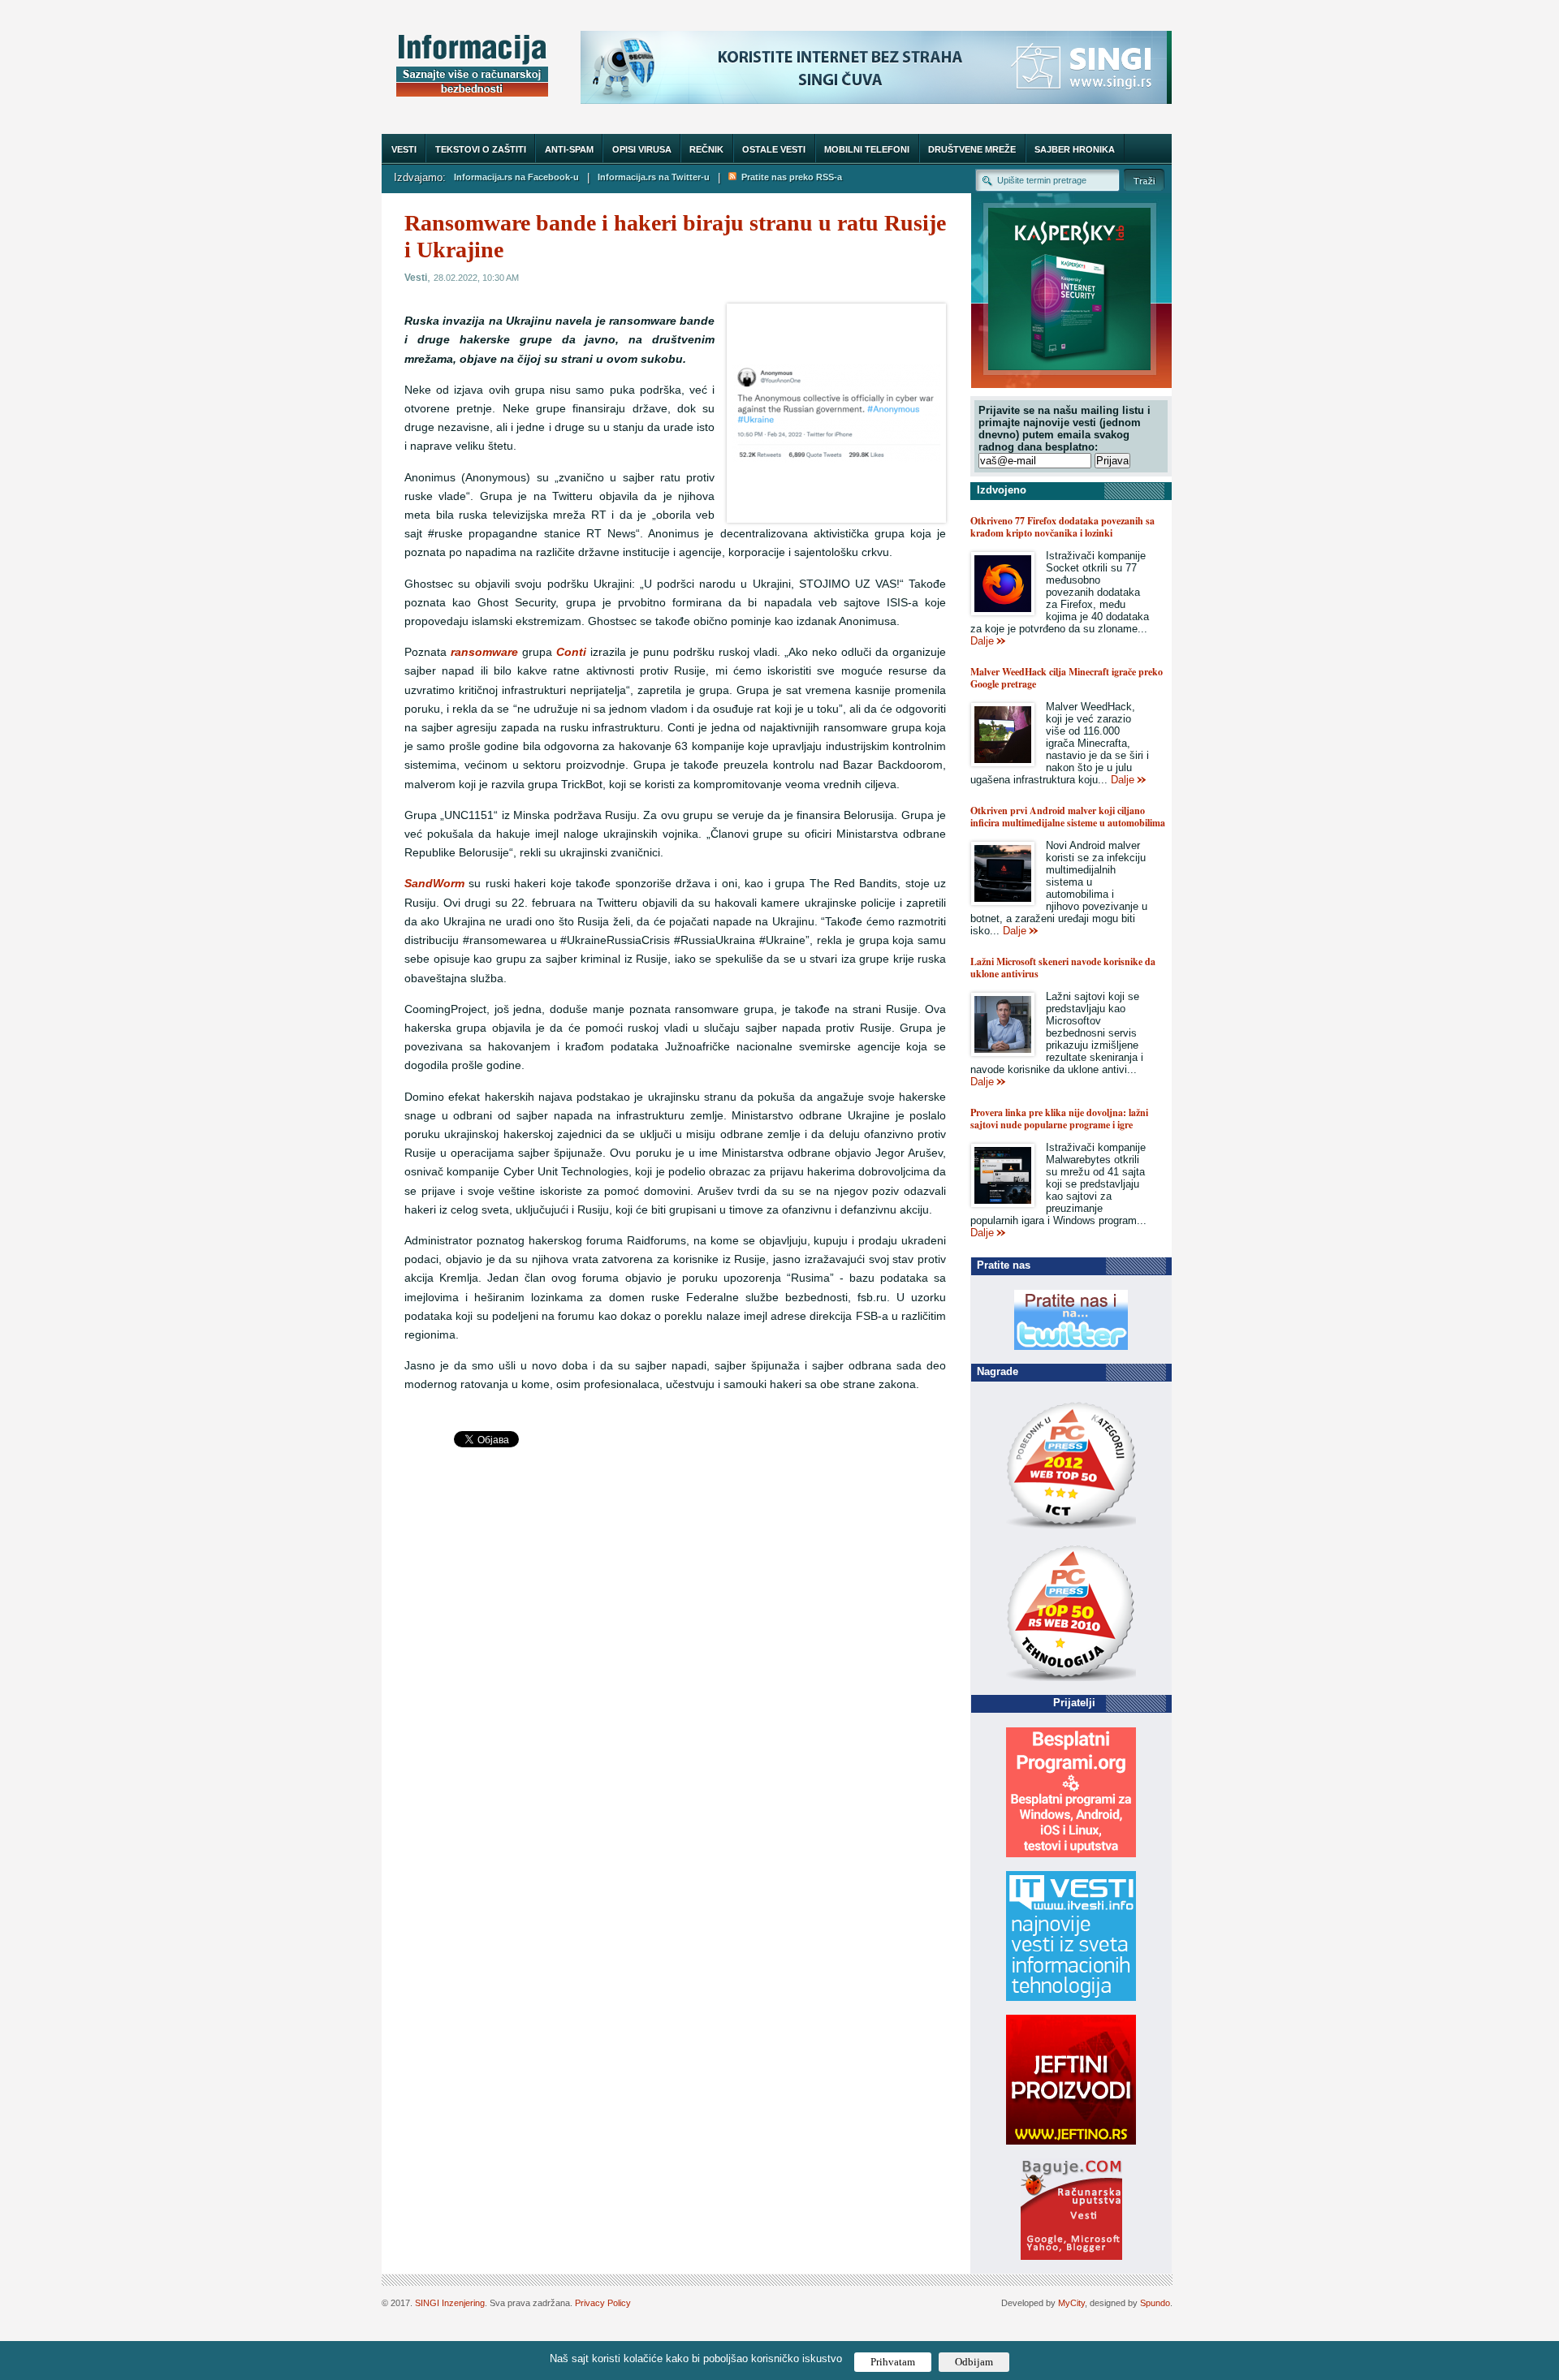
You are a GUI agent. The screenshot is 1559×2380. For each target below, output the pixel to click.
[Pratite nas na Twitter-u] (1071, 1346)
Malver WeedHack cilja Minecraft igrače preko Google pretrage (1067, 678)
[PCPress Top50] (1071, 1528)
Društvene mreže (972, 149)
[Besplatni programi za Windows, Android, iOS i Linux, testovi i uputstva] (1071, 1854)
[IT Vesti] (1071, 1997)
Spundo (1155, 2303)
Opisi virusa (642, 149)
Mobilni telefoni (867, 149)
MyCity (1071, 2303)
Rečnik (706, 149)
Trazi (1144, 180)
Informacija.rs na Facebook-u (516, 177)
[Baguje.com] (1071, 2256)
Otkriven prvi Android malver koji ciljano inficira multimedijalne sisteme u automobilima (1068, 817)
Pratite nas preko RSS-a (789, 177)
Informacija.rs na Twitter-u (654, 177)
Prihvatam (893, 2362)
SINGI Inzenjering (450, 2303)
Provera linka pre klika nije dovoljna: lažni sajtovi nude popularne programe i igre (1059, 1119)
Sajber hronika (1075, 149)
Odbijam (974, 2362)
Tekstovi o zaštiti (481, 149)
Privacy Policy (603, 2303)
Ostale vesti (774, 149)
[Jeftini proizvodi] (1071, 2141)
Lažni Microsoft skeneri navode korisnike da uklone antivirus (1063, 968)
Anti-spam (569, 149)
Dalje (982, 641)
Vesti (404, 149)
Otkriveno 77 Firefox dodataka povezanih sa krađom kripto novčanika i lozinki (1062, 527)
